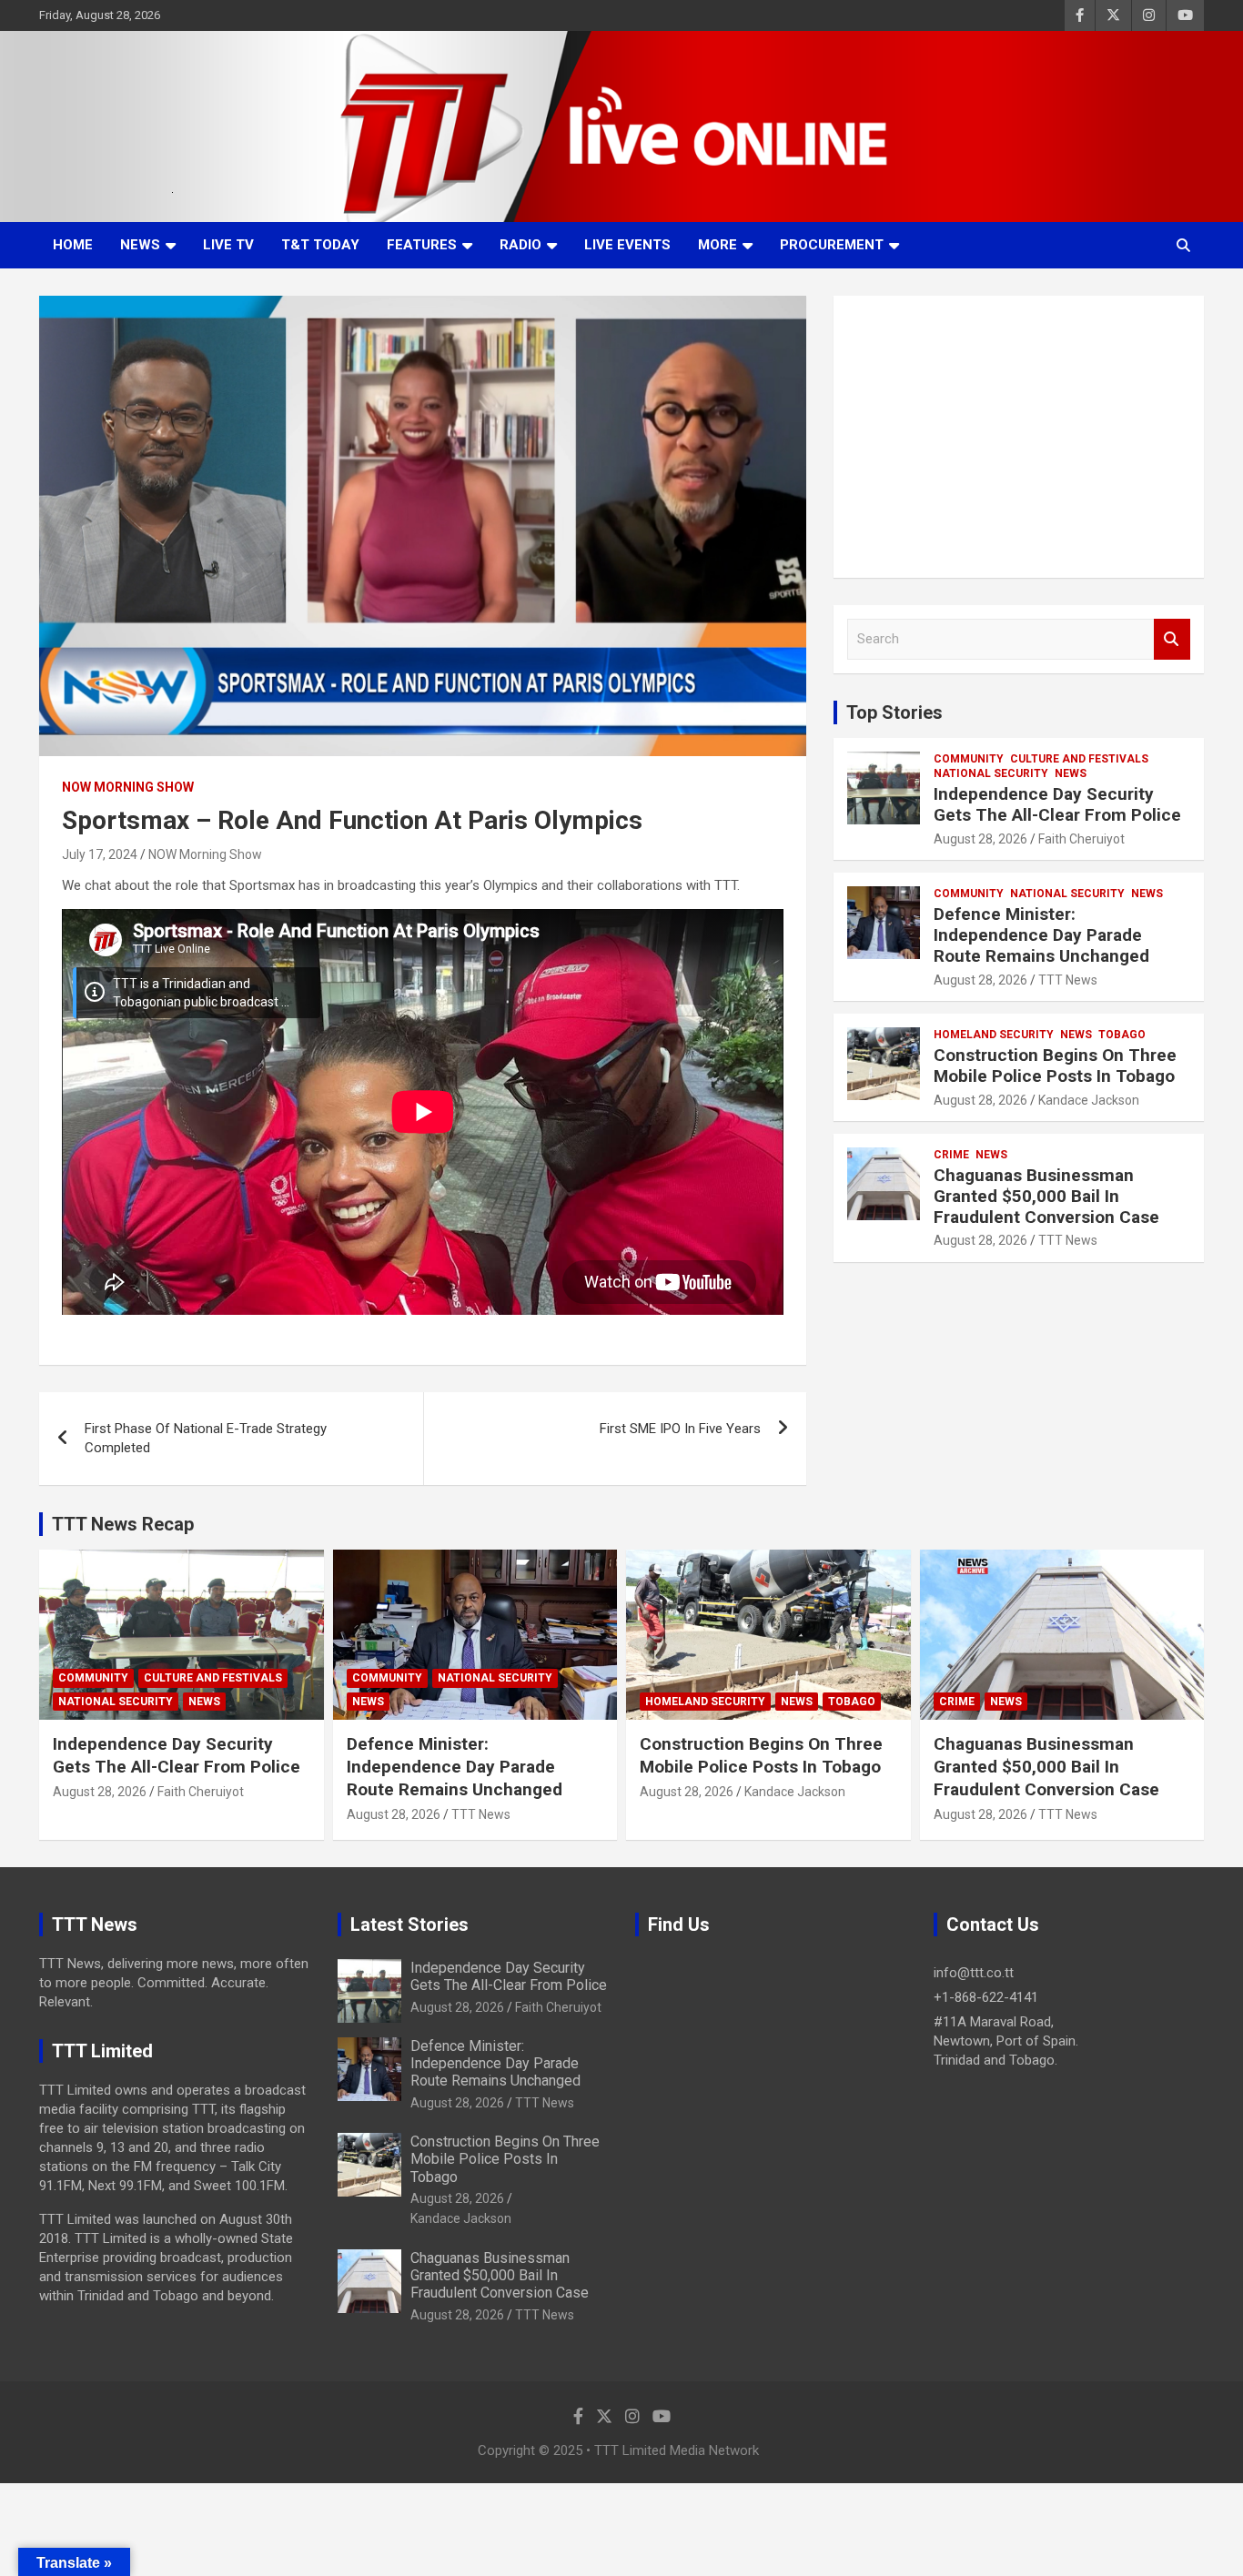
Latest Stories (409, 1924)
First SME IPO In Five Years (680, 1429)
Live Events (627, 245)
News (140, 245)
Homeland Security (994, 1035)
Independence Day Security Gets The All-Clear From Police (1057, 804)
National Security (991, 773)
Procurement (832, 245)
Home (73, 245)
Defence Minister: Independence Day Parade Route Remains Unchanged (1041, 935)
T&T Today (320, 245)
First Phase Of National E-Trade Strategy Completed (206, 1438)
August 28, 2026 (980, 839)
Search (1172, 639)
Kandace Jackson (1089, 1100)
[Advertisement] (1019, 437)
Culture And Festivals (1079, 759)
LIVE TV (228, 245)
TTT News (1068, 980)
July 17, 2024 (100, 854)
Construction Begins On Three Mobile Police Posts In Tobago (1055, 1066)
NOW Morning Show (128, 787)
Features (422, 245)
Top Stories (894, 712)
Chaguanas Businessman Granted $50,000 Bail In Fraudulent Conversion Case (1046, 1196)
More (718, 245)
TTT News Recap (123, 1524)
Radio (520, 245)
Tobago (1122, 1035)
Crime (951, 1155)
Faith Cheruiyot (1081, 839)
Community (969, 759)
